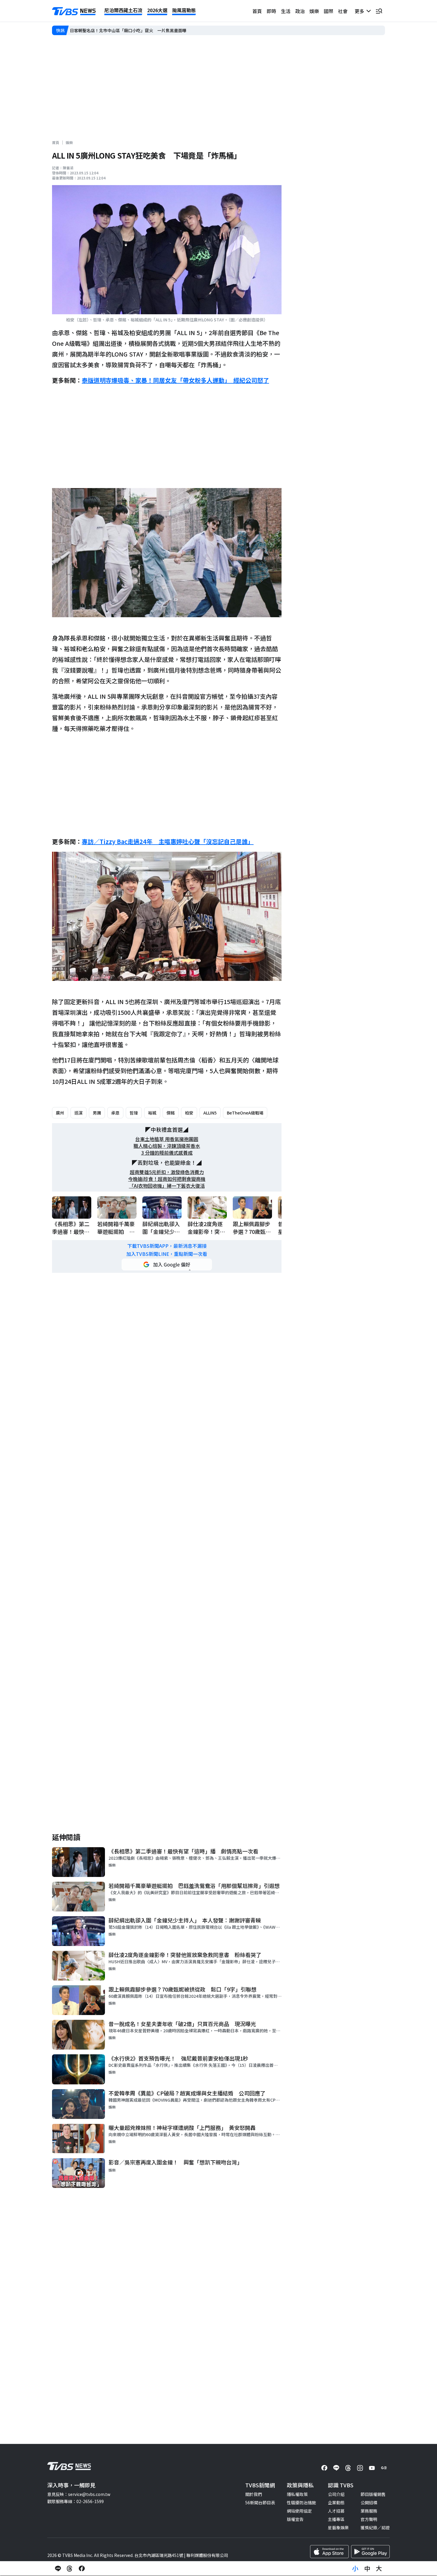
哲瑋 (134, 1113)
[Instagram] (360, 2468)
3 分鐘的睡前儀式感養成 (167, 1153)
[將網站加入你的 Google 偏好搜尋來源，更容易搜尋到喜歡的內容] (167, 1264)
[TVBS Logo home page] (74, 11)
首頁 (257, 11)
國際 (328, 11)
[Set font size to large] (379, 2569)
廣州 (60, 1113)
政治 (300, 11)
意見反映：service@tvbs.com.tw (79, 2494)
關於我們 (254, 2494)
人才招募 (336, 2511)
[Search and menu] (379, 11)
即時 (271, 11)
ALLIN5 (210, 1113)
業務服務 (369, 2511)
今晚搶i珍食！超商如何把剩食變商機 (167, 1179)
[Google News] (384, 2468)
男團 (97, 1113)
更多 (361, 11)
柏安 (189, 1113)
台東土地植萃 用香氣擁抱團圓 (167, 1139)
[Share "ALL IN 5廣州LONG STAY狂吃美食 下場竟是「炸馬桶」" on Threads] (70, 2569)
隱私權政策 (297, 2494)
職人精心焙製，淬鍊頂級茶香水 (167, 1146)
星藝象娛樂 (338, 2527)
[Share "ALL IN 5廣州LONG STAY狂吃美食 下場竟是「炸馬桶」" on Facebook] (82, 2569)
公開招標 (369, 2502)
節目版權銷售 (373, 2494)
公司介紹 (336, 2494)
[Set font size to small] (355, 2569)
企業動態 (336, 2502)
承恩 (115, 1113)
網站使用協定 (299, 2511)
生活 (286, 11)
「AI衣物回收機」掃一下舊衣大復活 (167, 1186)
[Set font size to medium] (367, 2569)
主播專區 (336, 2519)
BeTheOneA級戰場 (245, 1113)
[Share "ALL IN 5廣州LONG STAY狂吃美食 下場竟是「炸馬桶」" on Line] (58, 2569)
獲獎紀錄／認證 (375, 2527)
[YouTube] (372, 2468)
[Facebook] (324, 2468)
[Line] (336, 2468)
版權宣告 (295, 2519)
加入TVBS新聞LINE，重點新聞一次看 (167, 1254)
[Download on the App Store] (329, 2552)
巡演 (78, 1113)
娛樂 (314, 11)
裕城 (152, 1113)
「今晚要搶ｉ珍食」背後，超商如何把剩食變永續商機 (120, 30)
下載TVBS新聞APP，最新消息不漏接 (167, 1246)
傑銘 (171, 1113)
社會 (343, 11)
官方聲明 (369, 2519)
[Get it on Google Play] (370, 2552)
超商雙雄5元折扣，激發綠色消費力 (167, 1172)
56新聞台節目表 (260, 2502)
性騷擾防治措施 (301, 2502)
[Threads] (348, 2468)
